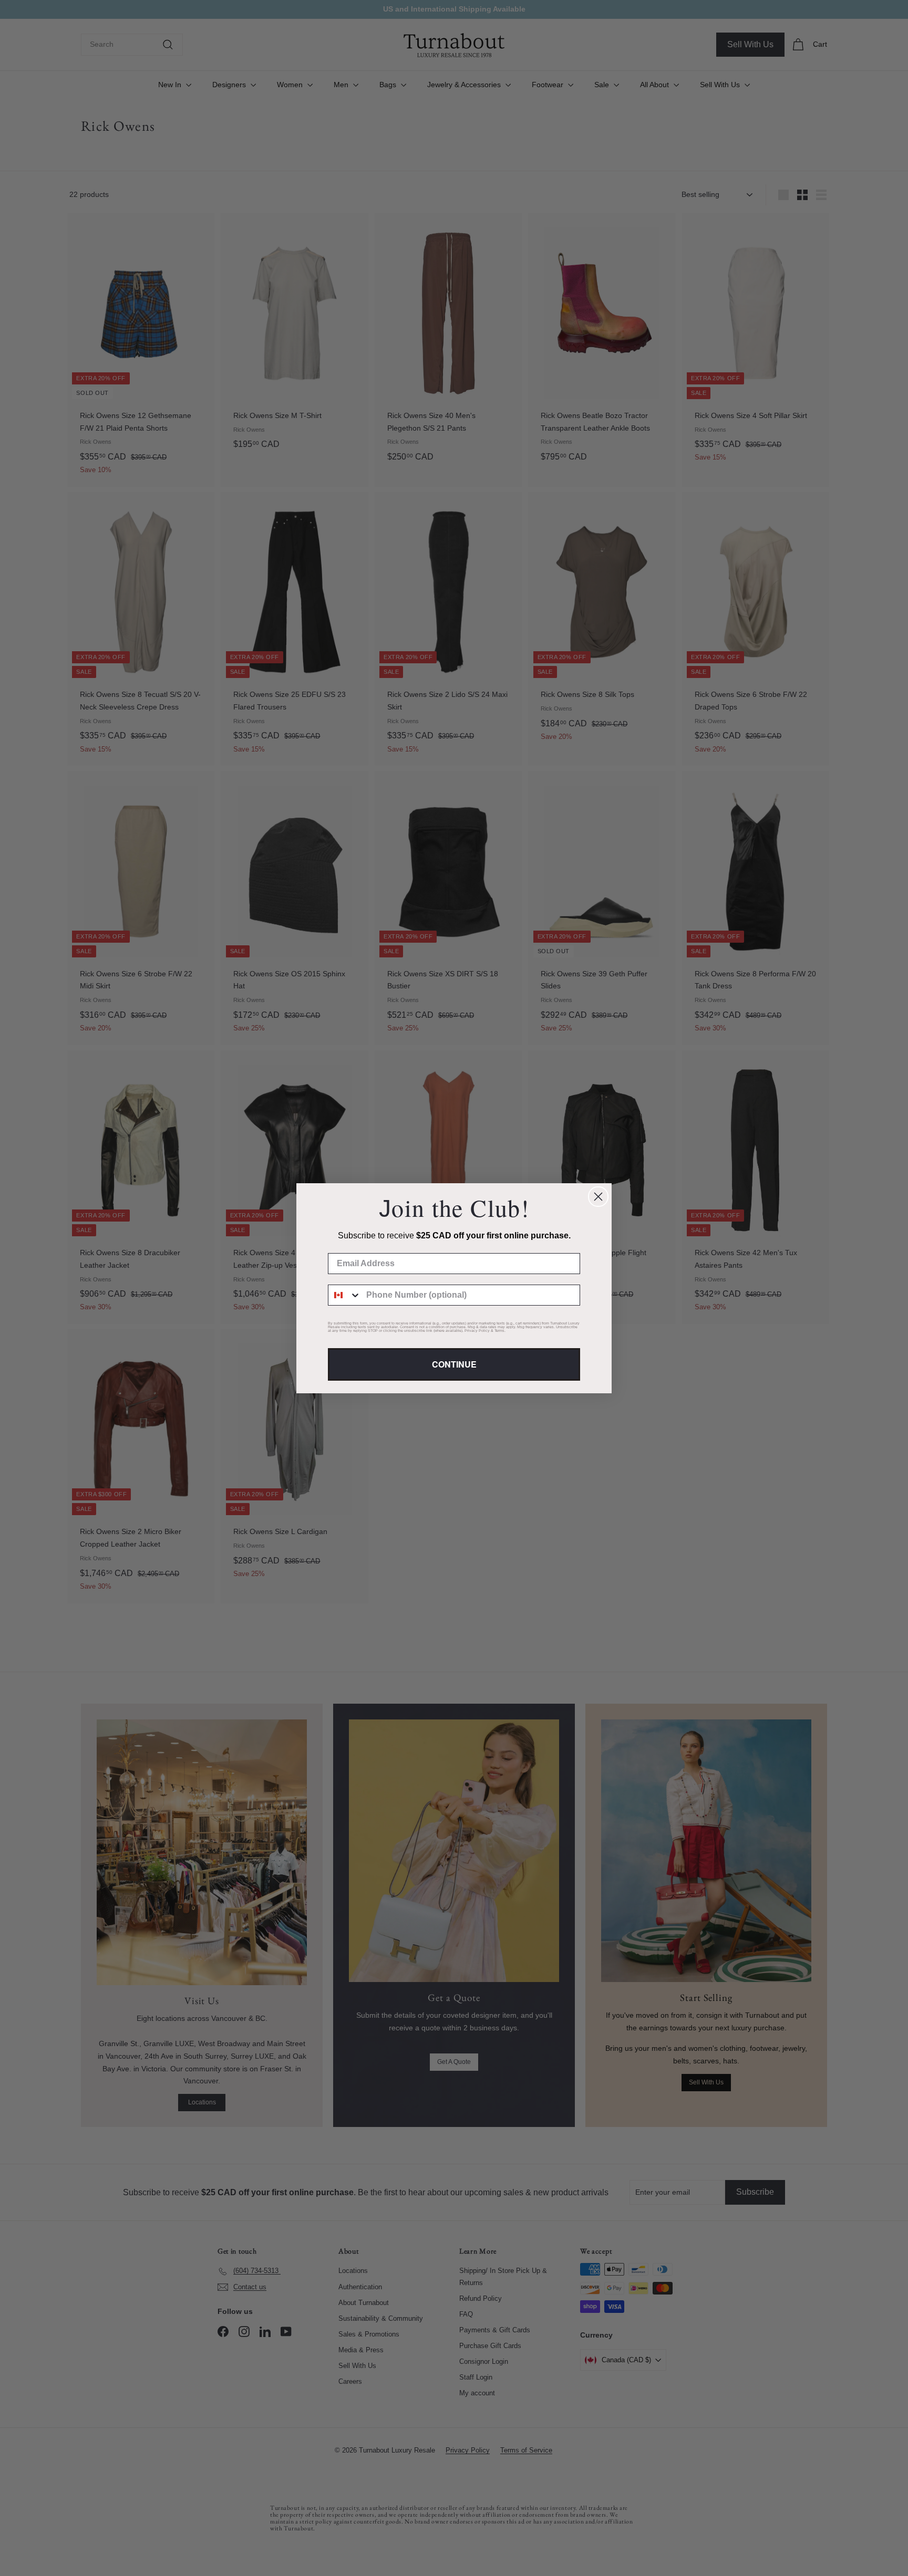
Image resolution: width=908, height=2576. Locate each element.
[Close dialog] (598, 1197)
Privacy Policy (477, 1331)
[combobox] (345, 1295)
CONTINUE (454, 1364)
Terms (499, 1331)
